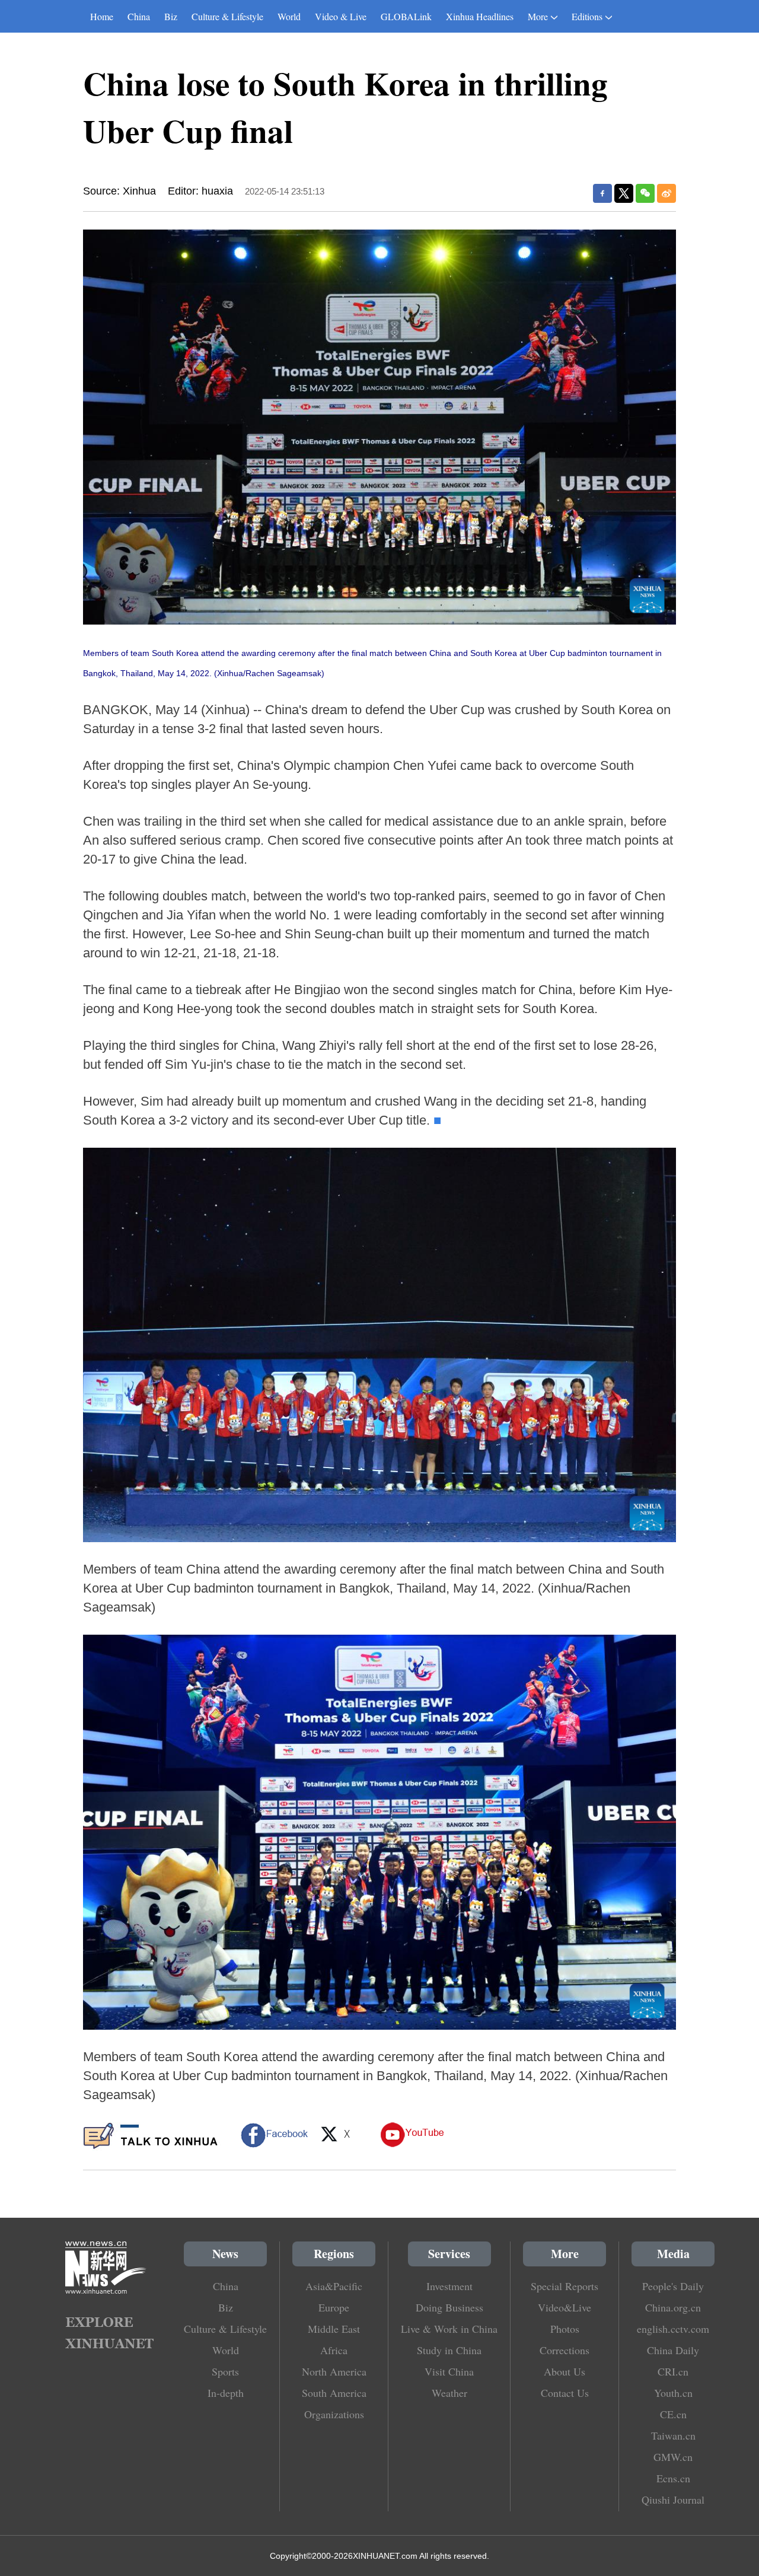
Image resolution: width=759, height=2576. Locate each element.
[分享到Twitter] (624, 193)
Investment (449, 2286)
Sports (225, 2371)
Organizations (334, 2414)
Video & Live (341, 16)
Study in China (449, 2350)
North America (334, 2371)
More (538, 16)
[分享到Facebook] (602, 193)
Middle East (334, 2329)
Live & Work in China (449, 2329)
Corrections (565, 2350)
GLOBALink (406, 16)
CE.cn (673, 2414)
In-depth (226, 2393)
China (139, 16)
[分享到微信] (645, 193)
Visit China (449, 2371)
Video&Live (565, 2307)
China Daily (673, 2350)
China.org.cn (673, 2307)
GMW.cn (673, 2457)
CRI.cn (673, 2371)
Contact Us (565, 2393)
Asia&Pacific (334, 2286)
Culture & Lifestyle (227, 16)
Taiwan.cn (673, 2435)
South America (334, 2393)
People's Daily (673, 2286)
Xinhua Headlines (480, 16)
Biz (171, 16)
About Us (565, 2371)
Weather (449, 2393)
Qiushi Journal (673, 2499)
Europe (334, 2307)
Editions (587, 16)
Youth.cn (673, 2393)
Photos (565, 2329)
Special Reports (565, 2286)
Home (102, 16)
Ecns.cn (673, 2478)
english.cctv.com (673, 2329)
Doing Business (449, 2307)
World (289, 16)
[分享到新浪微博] (666, 193)
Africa (334, 2350)
